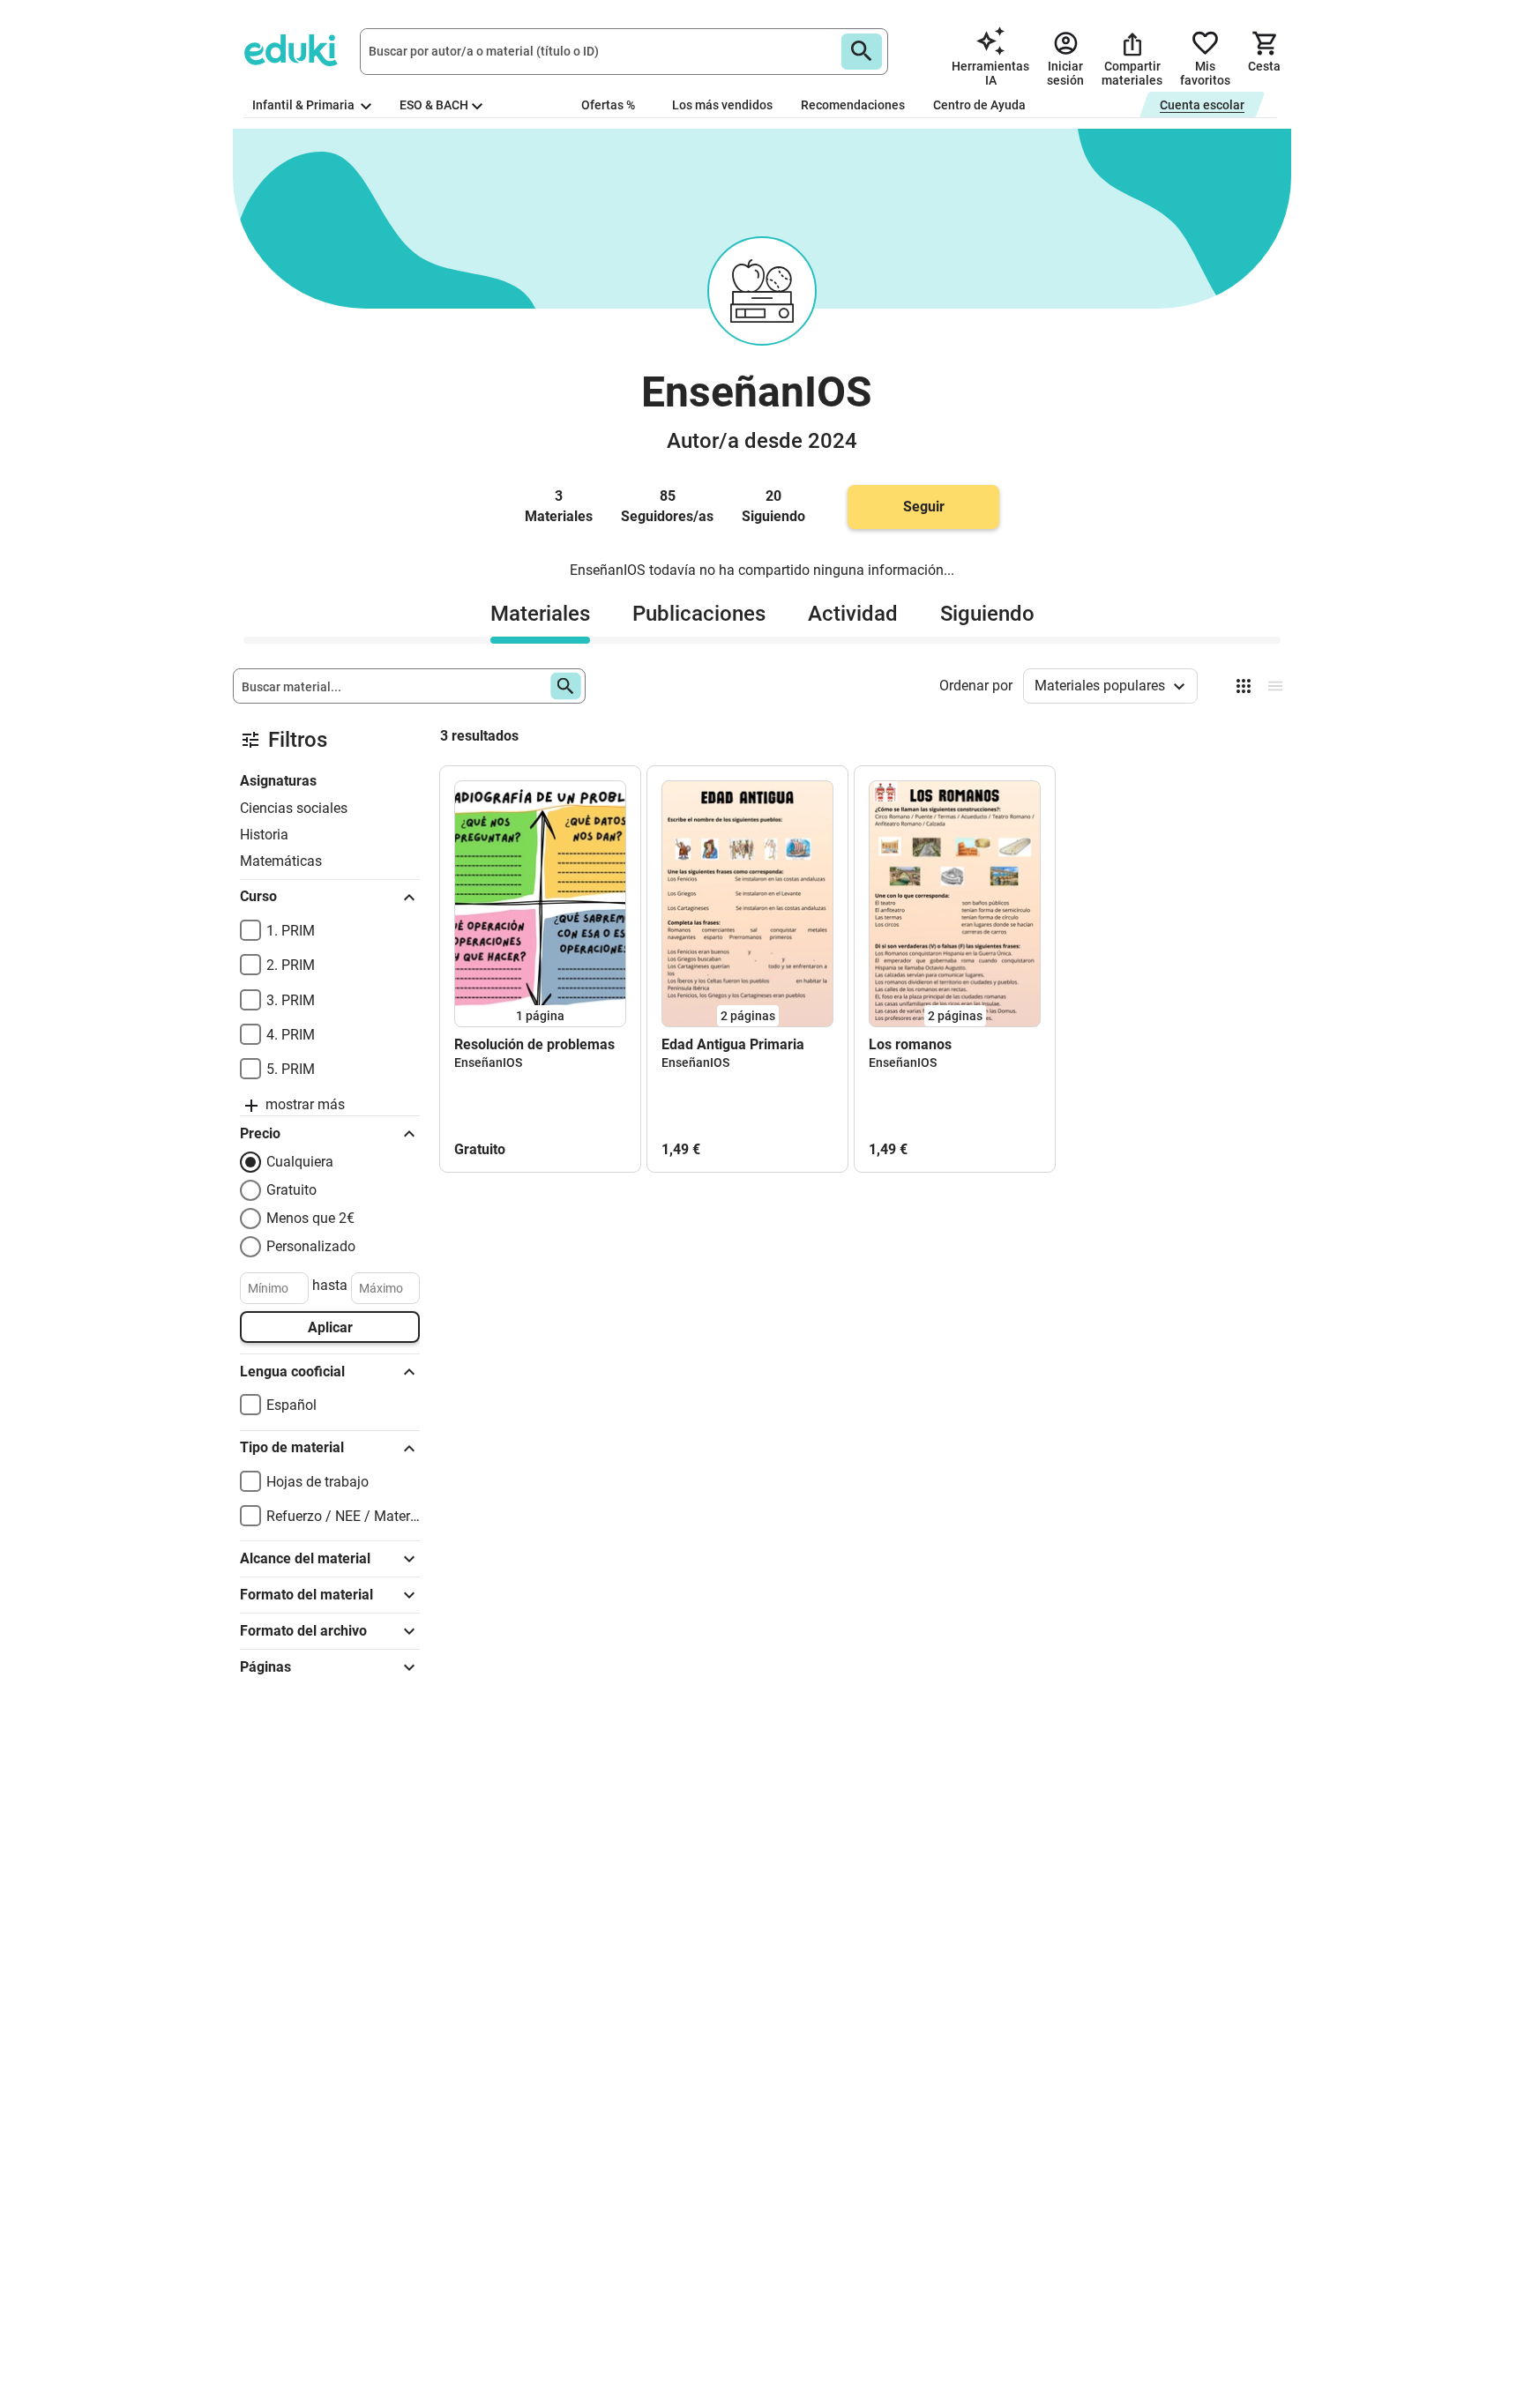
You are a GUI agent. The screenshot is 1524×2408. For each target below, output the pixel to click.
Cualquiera (300, 1162)
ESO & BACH (434, 105)
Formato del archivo (303, 1631)
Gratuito (291, 1190)
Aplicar (330, 1327)
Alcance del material (305, 1558)
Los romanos (910, 1044)
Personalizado (311, 1246)
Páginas (265, 1667)
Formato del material (306, 1595)
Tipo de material (292, 1447)
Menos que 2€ (310, 1218)
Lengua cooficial (292, 1372)
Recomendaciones (853, 105)
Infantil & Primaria (305, 105)
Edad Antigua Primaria (733, 1044)
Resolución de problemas (534, 1044)
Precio (260, 1133)
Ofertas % (608, 105)
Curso (258, 896)
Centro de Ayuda (979, 105)
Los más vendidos (722, 105)
